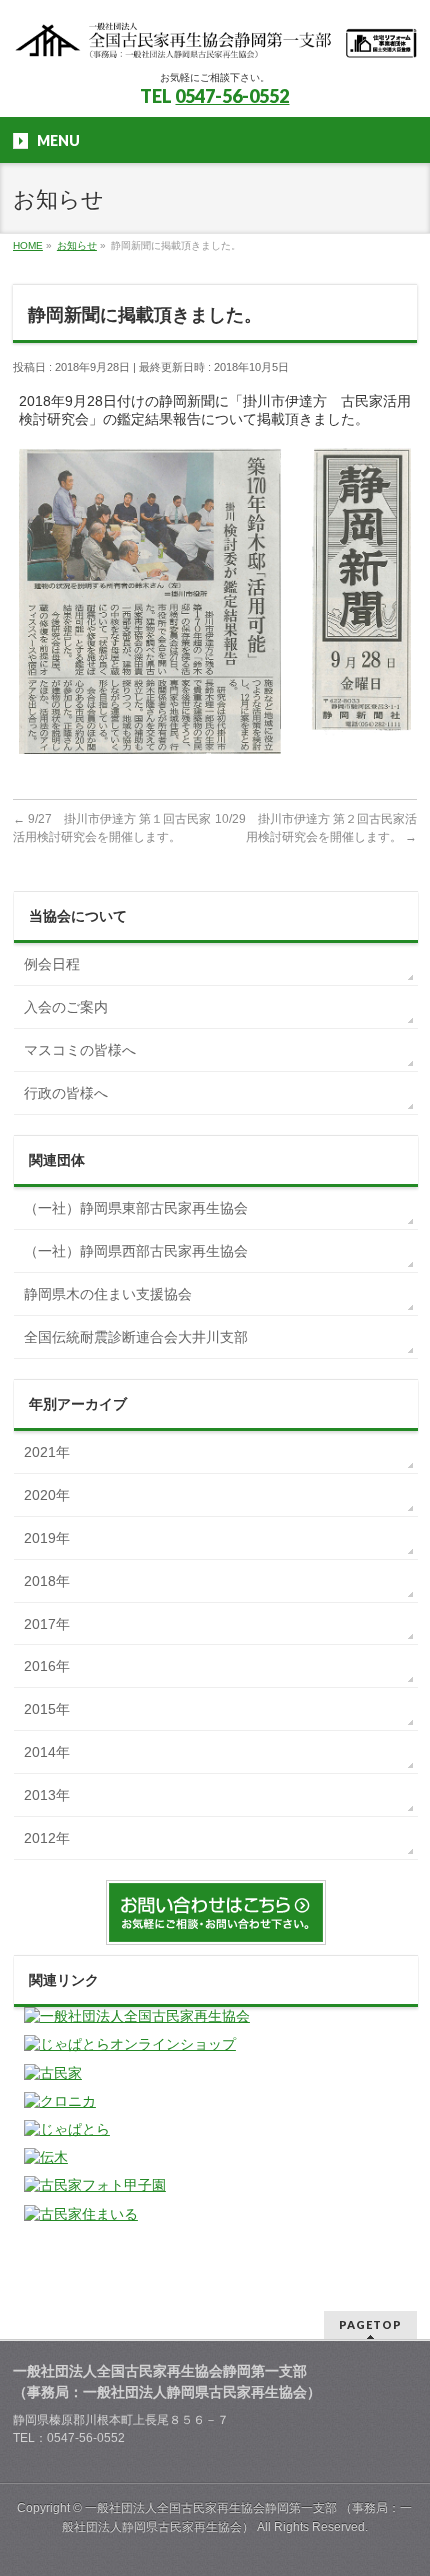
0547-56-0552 (232, 96)
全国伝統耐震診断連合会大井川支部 (136, 1337)
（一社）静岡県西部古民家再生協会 (136, 1251)
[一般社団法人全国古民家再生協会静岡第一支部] (215, 37)
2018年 (47, 1581)
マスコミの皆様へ (80, 1050)
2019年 (47, 1538)
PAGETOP (370, 2324)
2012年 (47, 1838)
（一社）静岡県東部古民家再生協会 (136, 1208)
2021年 (47, 1452)
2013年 (47, 1795)
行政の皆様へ (66, 1093)
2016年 (47, 1666)
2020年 (47, 1495)
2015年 (47, 1709)
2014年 (47, 1752)
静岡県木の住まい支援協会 (108, 1294)
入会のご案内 (66, 1007)
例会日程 (52, 964)
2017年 (47, 1624)
